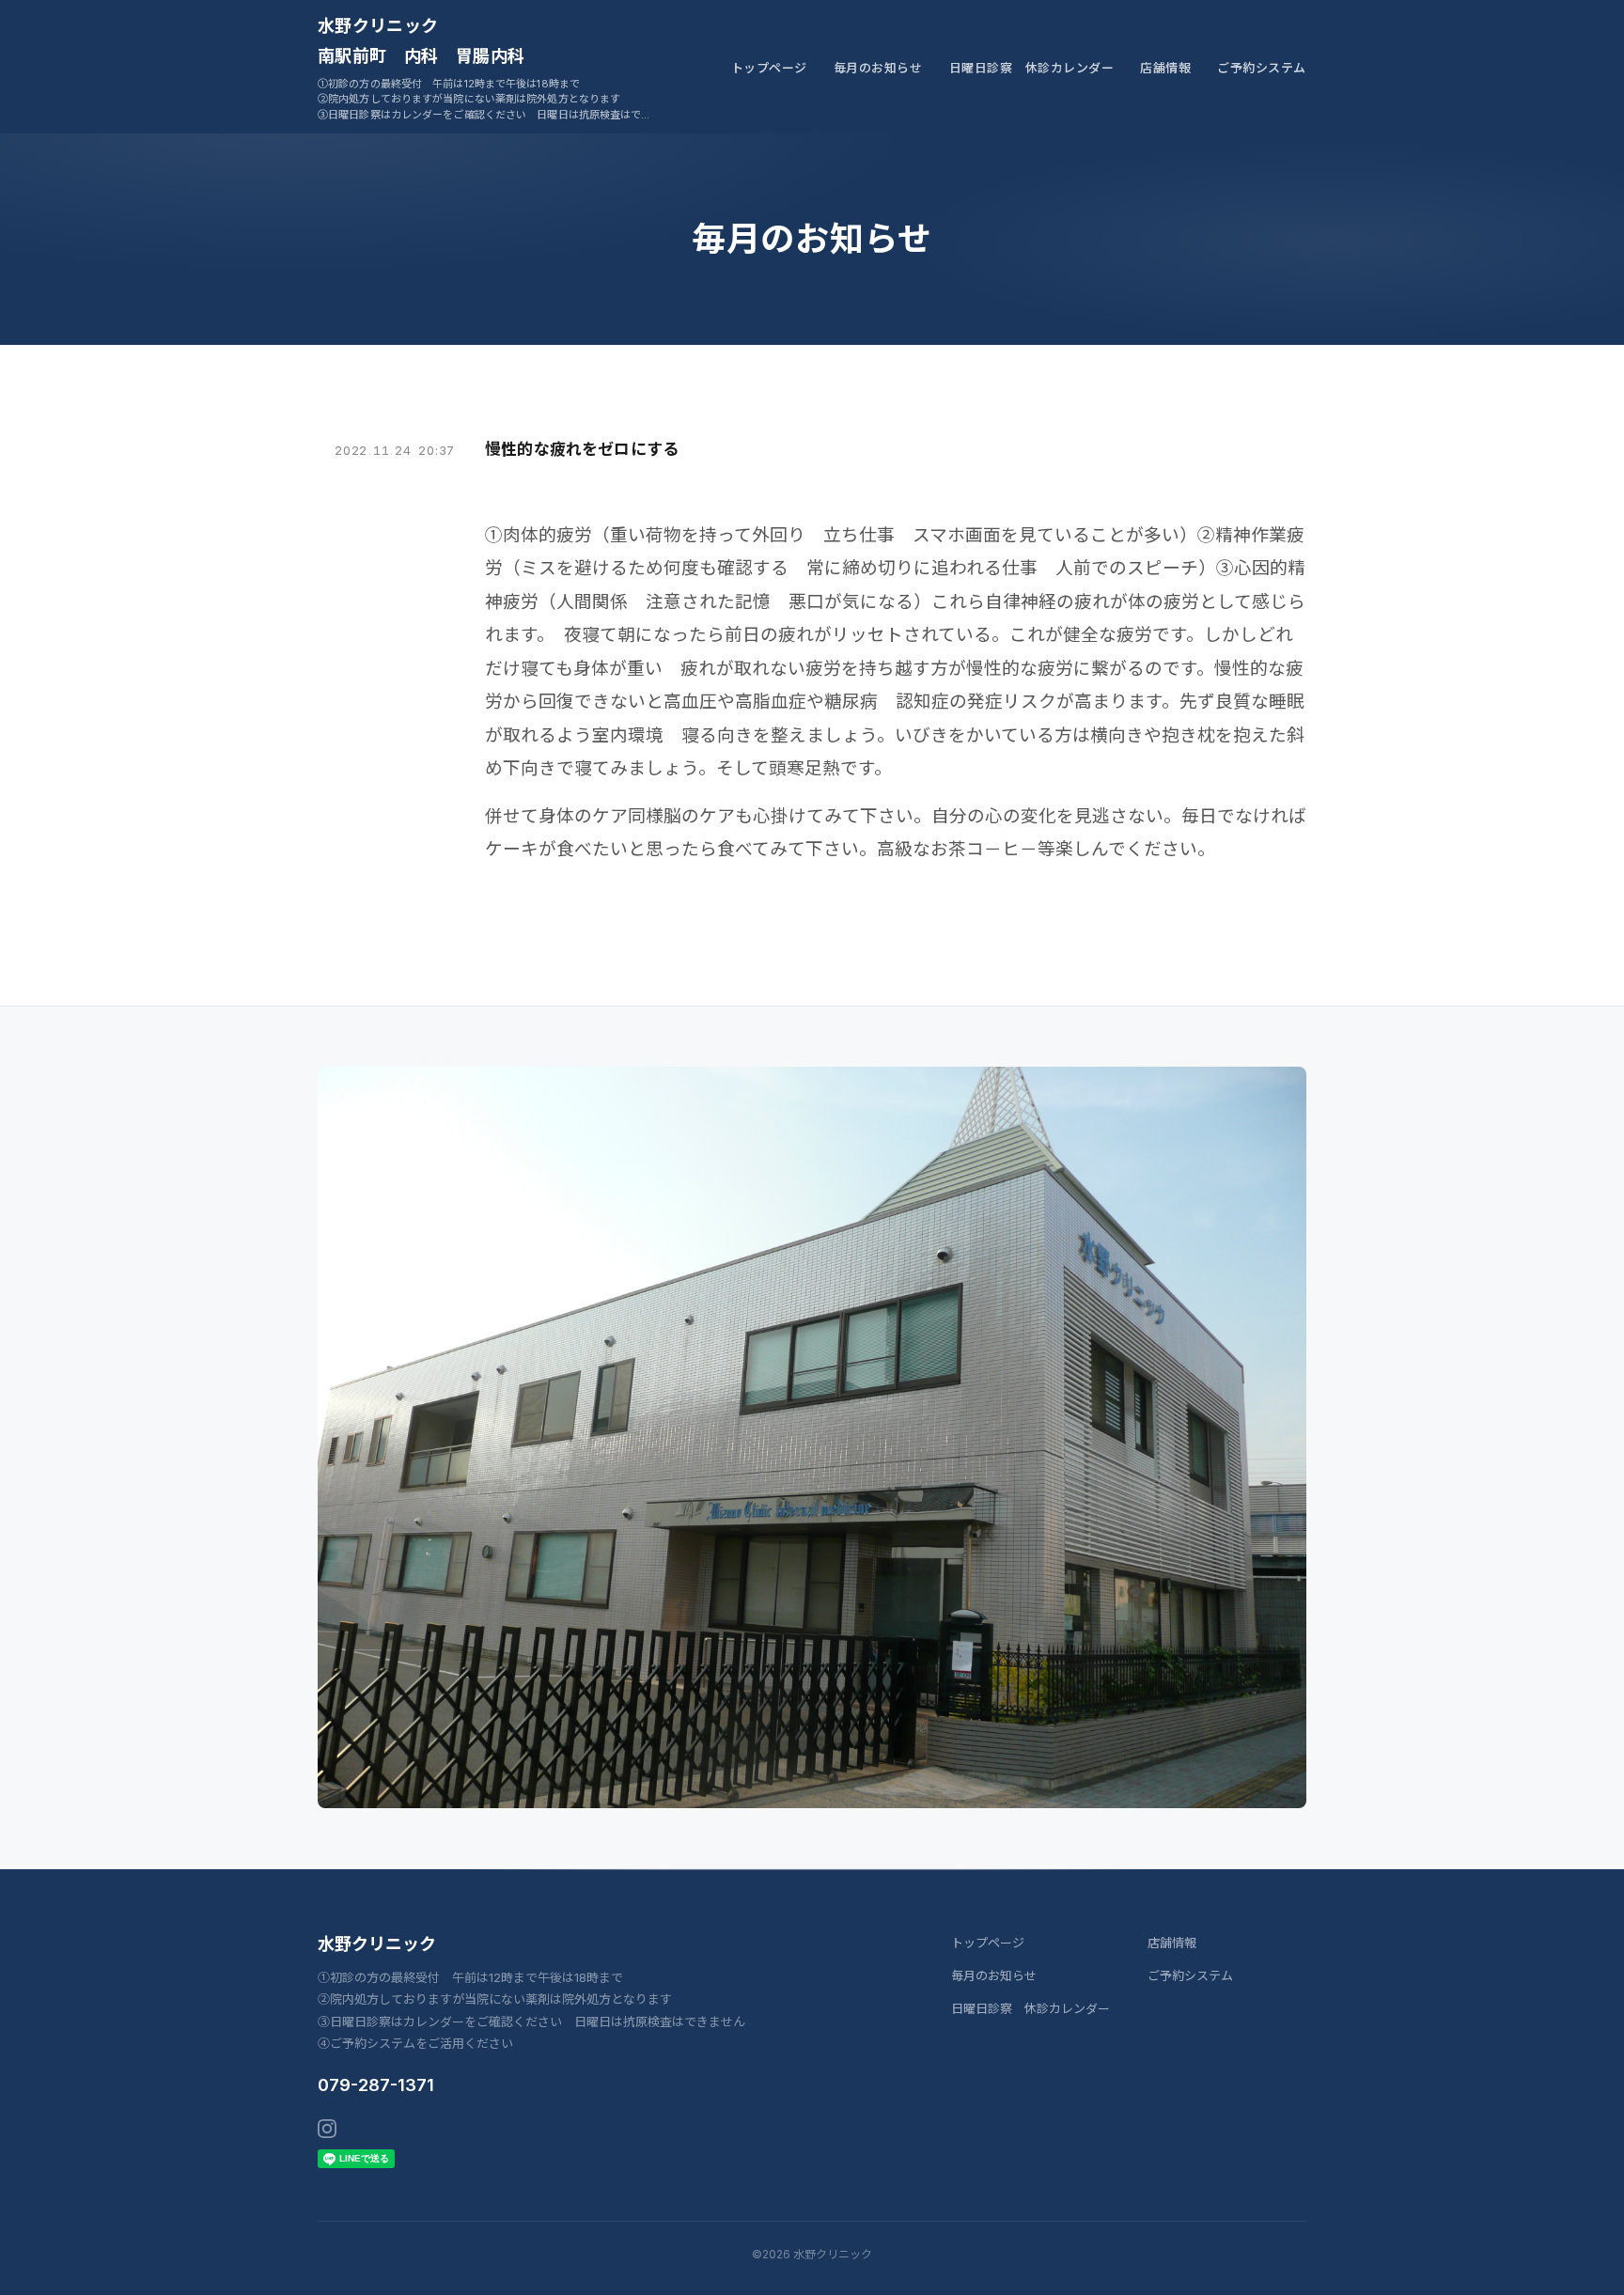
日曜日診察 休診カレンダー (1032, 68)
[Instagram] (327, 2129)
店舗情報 (1165, 68)
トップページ (769, 68)
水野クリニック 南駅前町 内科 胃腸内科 (421, 41)
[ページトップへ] (1573, 2259)
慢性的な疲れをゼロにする (582, 449)
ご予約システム (1262, 68)
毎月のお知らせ (878, 68)
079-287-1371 (376, 2085)
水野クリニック (377, 1944)
